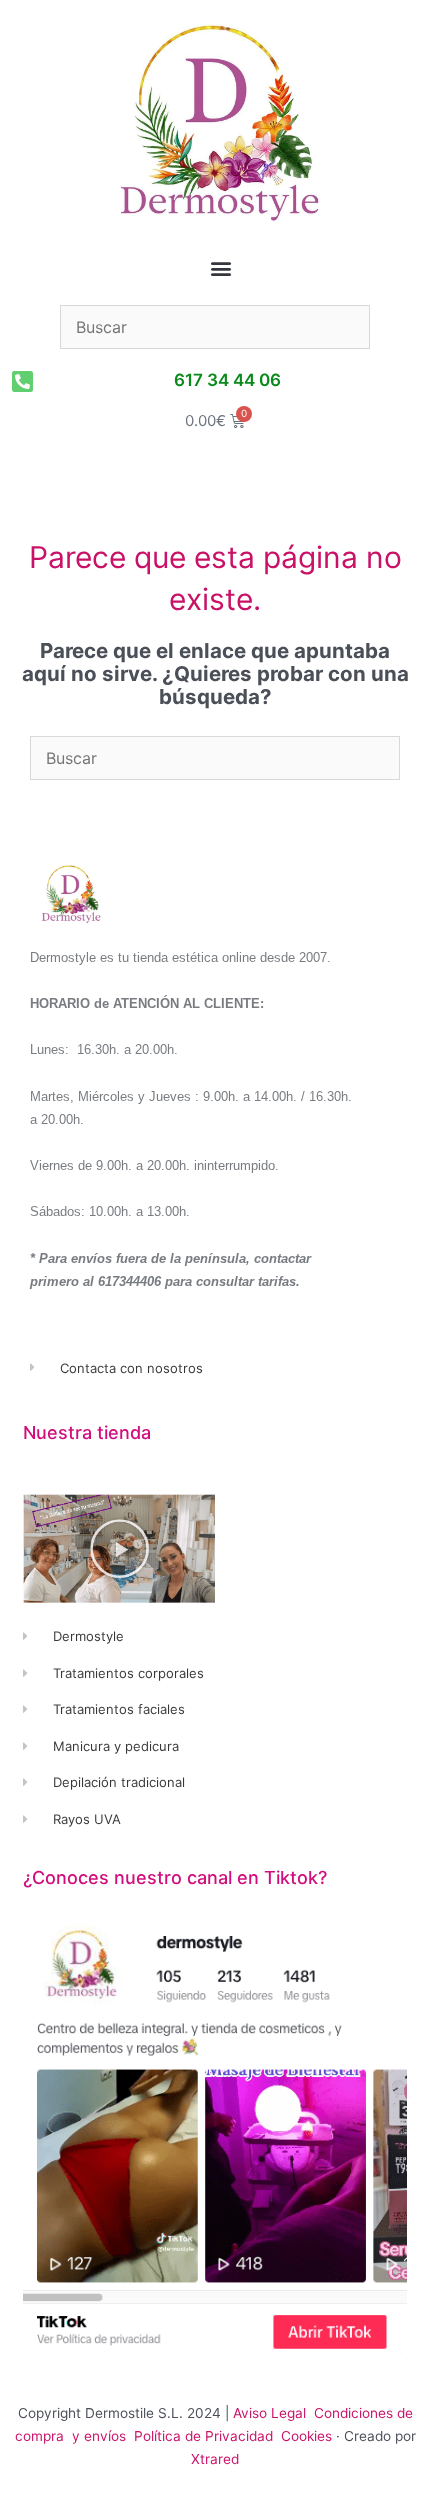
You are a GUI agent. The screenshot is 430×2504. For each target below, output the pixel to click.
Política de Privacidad (205, 2436)
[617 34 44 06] (22, 381)
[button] (221, 268)
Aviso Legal (269, 2413)
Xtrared (215, 2459)
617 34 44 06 (227, 380)
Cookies (306, 2436)
